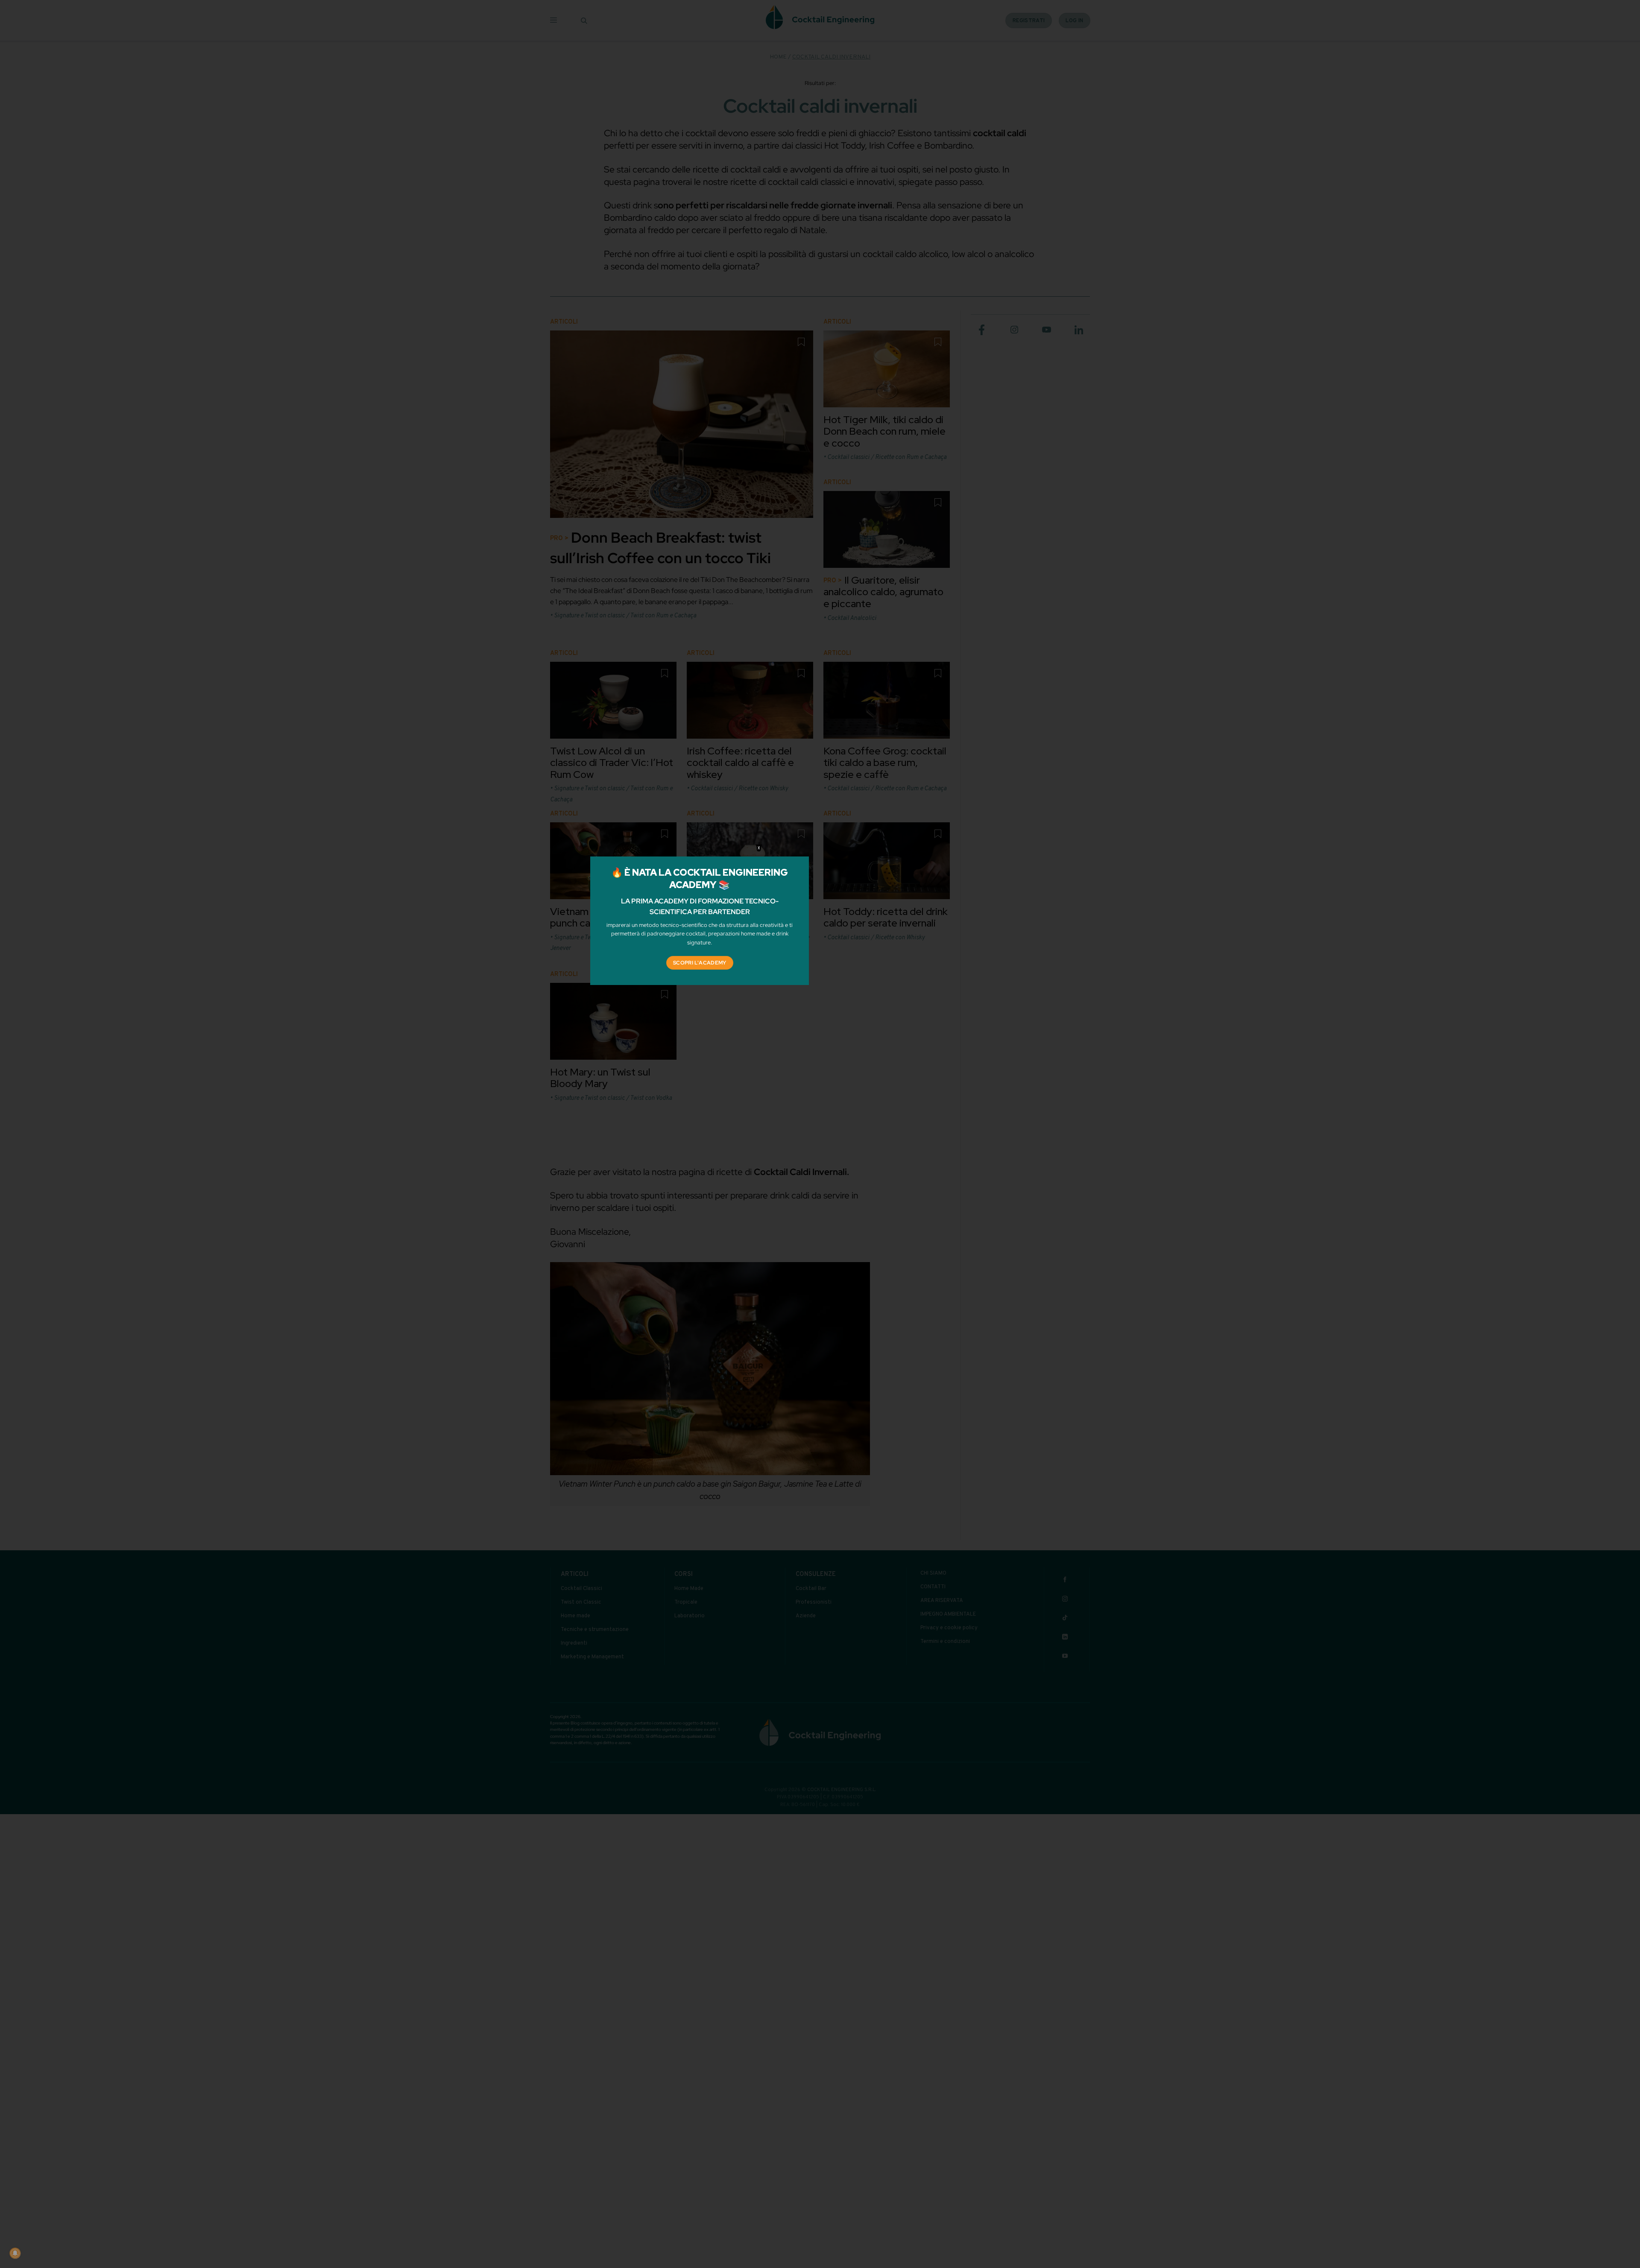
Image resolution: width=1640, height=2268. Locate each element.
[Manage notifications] (15, 2253)
